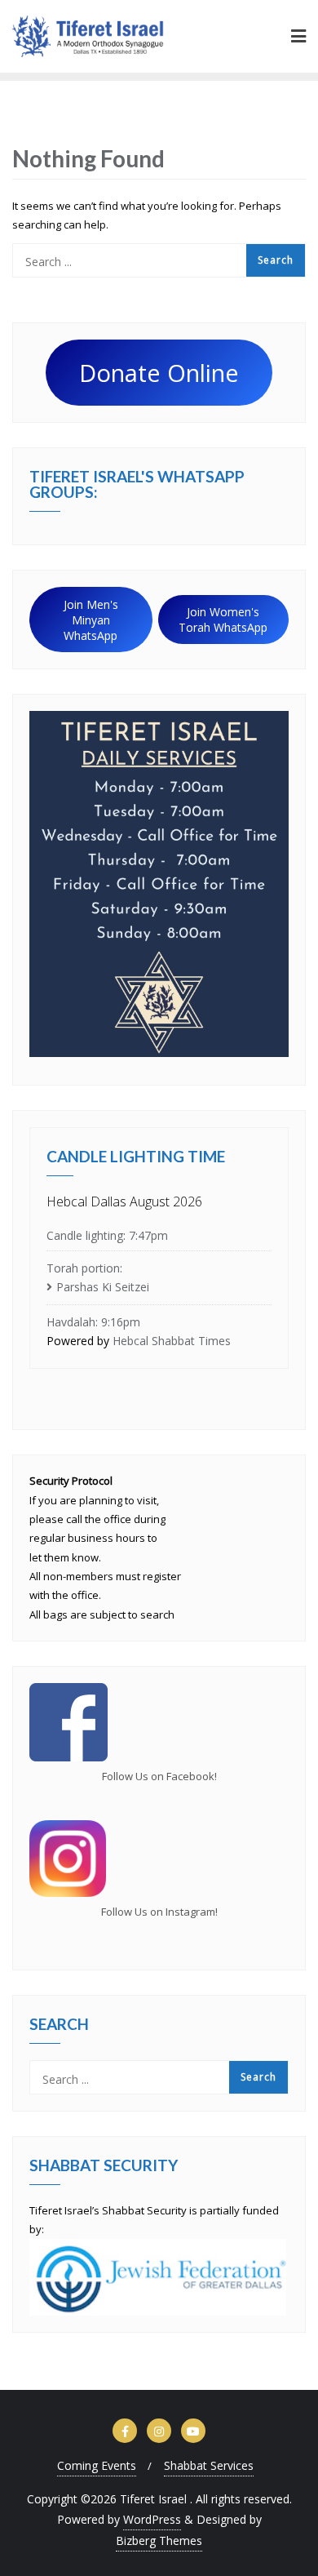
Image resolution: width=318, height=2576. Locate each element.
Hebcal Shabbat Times (172, 1341)
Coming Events (97, 2465)
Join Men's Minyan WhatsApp (91, 620)
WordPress (152, 2519)
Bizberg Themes (159, 2540)
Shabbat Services (209, 2465)
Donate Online (159, 373)
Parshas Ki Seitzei (103, 1287)
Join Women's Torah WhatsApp (223, 620)
